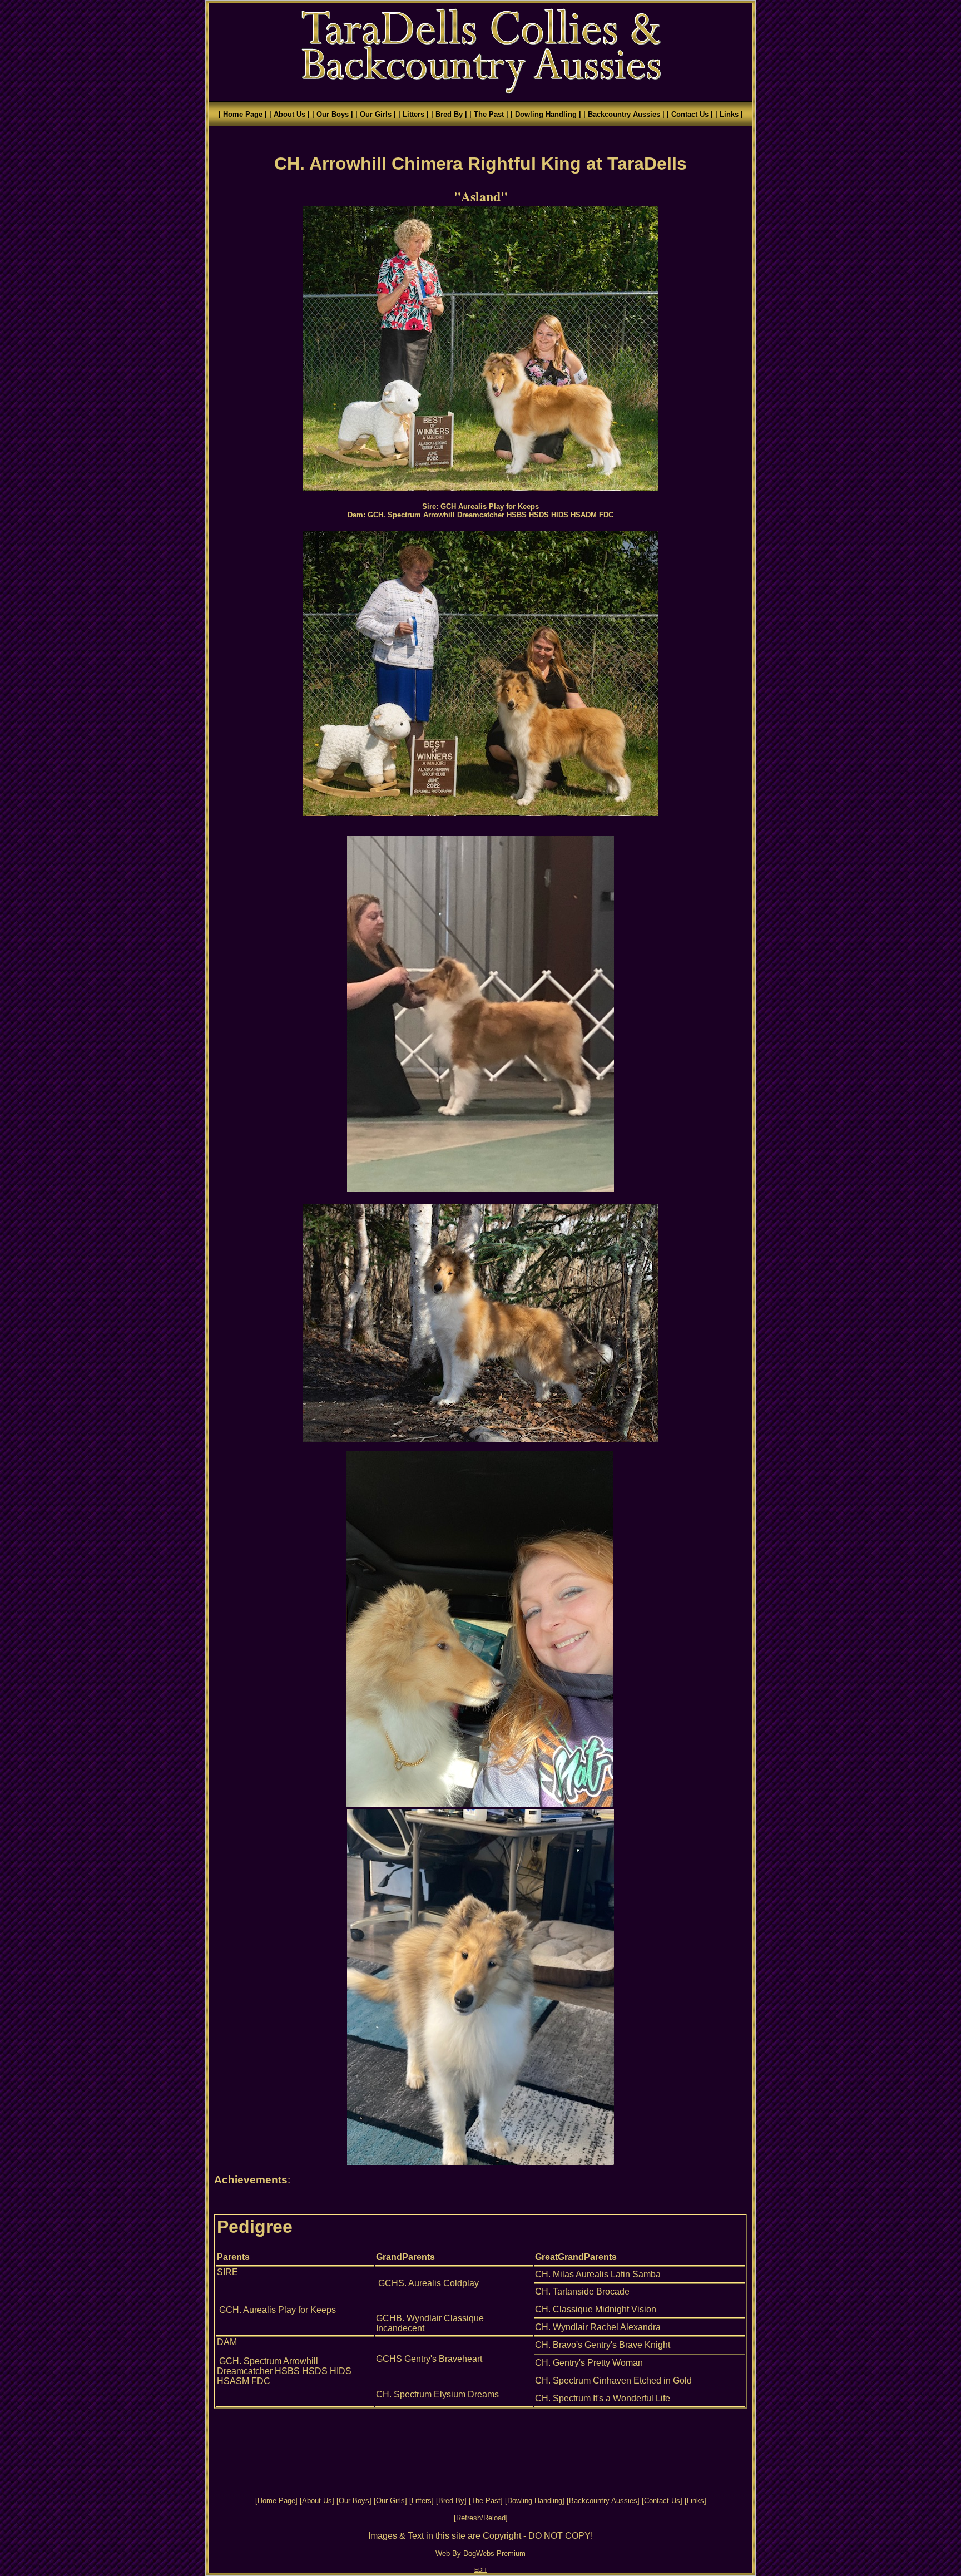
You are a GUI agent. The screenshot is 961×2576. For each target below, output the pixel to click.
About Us (317, 2501)
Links (695, 2501)
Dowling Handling (535, 2501)
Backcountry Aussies (603, 2501)
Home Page (276, 2501)
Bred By (451, 2501)
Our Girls (390, 2501)
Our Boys (354, 2501)
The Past (486, 2501)
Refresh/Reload (481, 2518)
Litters (422, 2501)
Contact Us (662, 2501)
